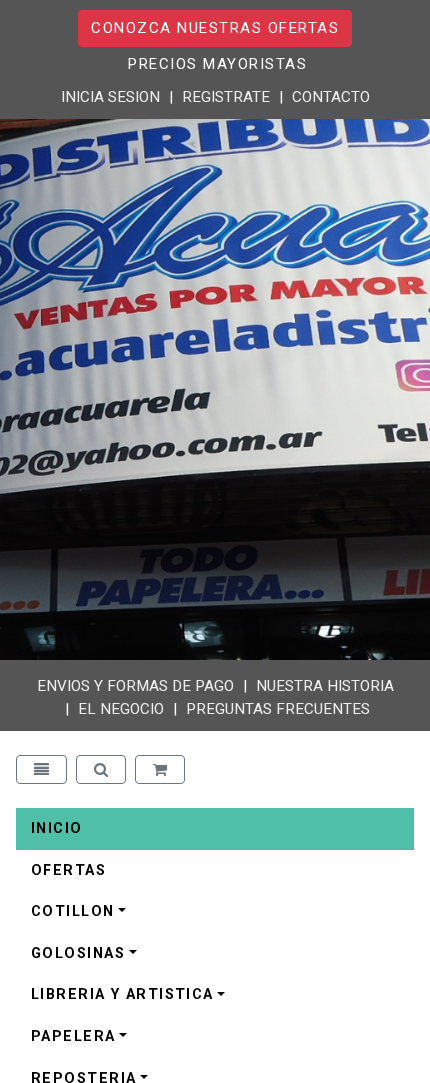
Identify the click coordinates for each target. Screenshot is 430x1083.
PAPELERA (73, 1036)
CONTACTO (331, 97)
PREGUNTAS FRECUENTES (278, 709)
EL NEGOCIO (121, 709)
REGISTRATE (226, 97)
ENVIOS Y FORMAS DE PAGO (135, 686)
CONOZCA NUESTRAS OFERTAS (215, 28)
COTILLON (73, 911)
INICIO (57, 828)
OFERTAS (68, 870)
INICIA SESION (110, 97)
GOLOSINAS (78, 953)
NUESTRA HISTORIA (325, 686)
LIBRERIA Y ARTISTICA (122, 994)
